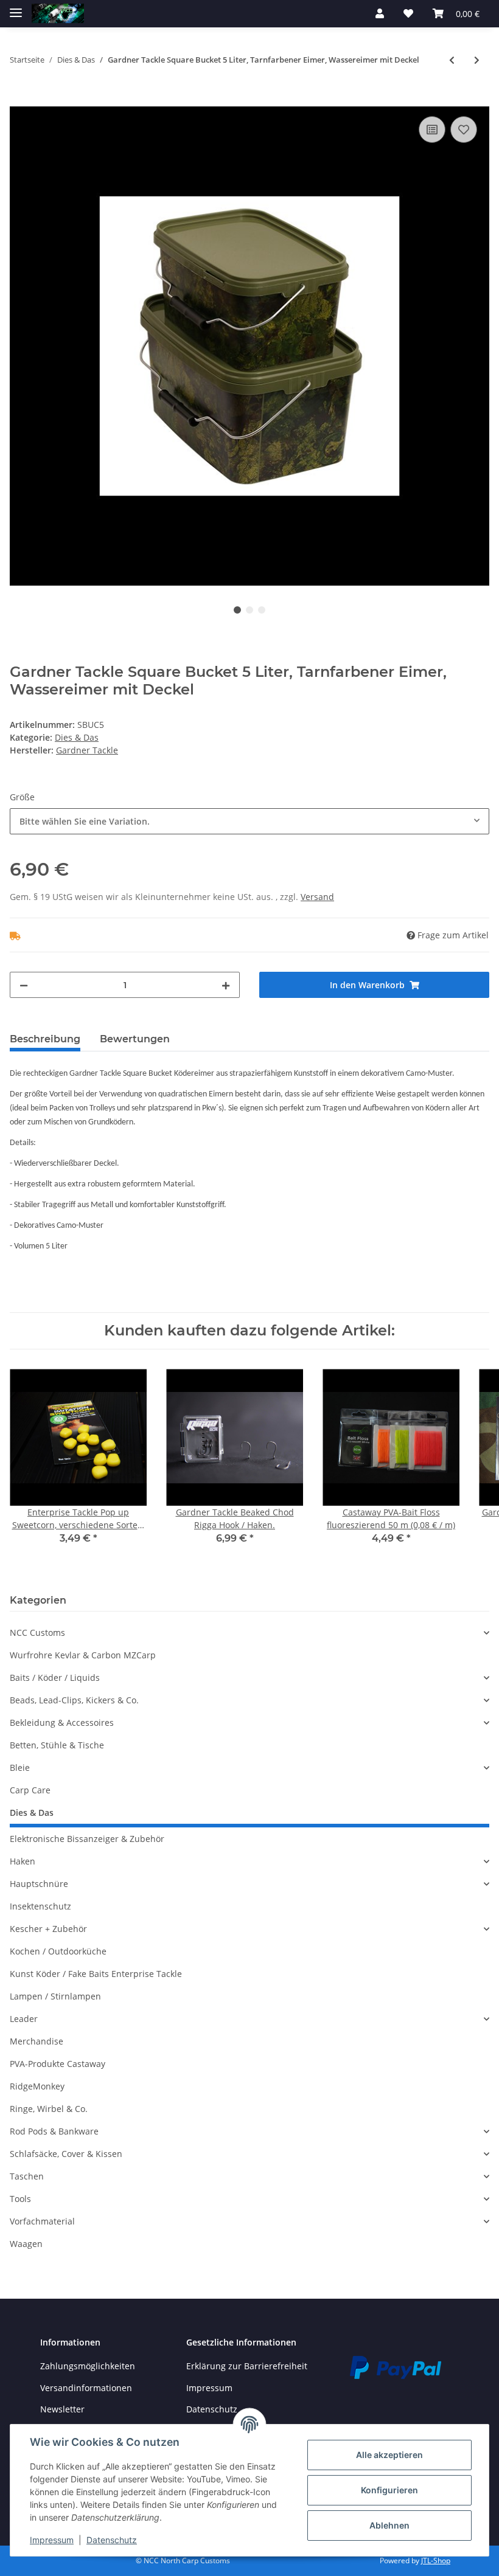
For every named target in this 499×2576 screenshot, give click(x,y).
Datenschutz (112, 2540)
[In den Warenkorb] (19, 100)
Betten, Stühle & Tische (57, 1745)
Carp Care (30, 1790)
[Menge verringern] (24, 985)
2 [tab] (249, 610)
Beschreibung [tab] (45, 1039)
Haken (23, 1861)
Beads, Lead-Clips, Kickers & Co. (74, 1700)
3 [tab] (262, 610)
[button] (380, 13)
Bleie (20, 1768)
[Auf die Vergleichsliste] (432, 130)
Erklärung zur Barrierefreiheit (247, 2366)
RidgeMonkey (37, 2086)
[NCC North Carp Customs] (58, 14)
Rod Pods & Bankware (54, 2131)
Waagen (26, 2244)
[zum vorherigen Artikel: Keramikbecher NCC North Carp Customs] (452, 60)
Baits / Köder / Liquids (55, 1678)
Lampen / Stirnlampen (55, 1996)
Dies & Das (77, 737)
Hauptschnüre (39, 1884)
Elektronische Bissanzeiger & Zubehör (87, 1839)
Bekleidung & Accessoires (62, 1723)
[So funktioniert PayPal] (396, 2367)
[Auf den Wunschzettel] (464, 130)
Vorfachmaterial (42, 2221)
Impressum (209, 2388)
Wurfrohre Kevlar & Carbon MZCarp (83, 1655)
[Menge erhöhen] (226, 985)
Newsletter (62, 2409)
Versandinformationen (86, 2388)
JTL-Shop (436, 2560)
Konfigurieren (389, 2490)
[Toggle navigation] (16, 8)
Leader (24, 2019)
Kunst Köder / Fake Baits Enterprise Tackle (96, 1974)
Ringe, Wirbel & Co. (49, 2109)
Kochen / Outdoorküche (58, 1951)
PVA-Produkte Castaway (58, 2064)
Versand (317, 897)
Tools (20, 2199)
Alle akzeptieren (389, 2455)
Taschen (27, 2176)
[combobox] (249, 821)
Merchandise (37, 2041)
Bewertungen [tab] (135, 1039)
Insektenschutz (40, 1906)
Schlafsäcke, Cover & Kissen (66, 2154)
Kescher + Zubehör (48, 1929)
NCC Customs (37, 1633)
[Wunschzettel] (408, 13)
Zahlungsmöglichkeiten (88, 2366)
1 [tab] (237, 610)
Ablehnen (389, 2525)
